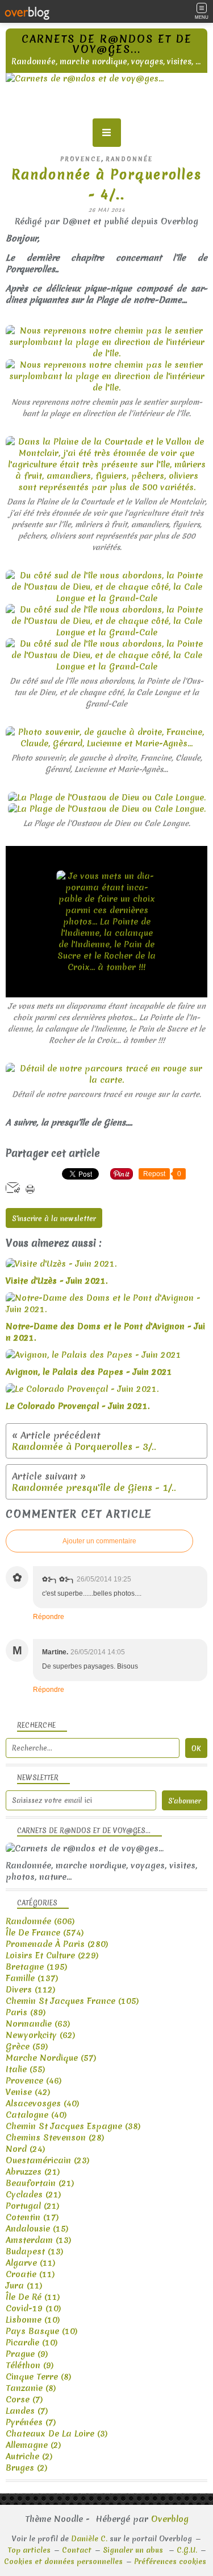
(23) (48, 2160)
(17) (32, 2217)
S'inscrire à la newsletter (54, 1219)
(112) (31, 1990)
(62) (41, 2035)
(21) (33, 2172)
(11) (31, 2263)
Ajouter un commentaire (99, 1541)
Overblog (170, 2519)
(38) (73, 2126)
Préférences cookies (170, 2561)
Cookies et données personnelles (63, 2561)
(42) (28, 2092)
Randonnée (129, 159)
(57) (51, 2058)
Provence (81, 159)
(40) (43, 2103)
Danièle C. (89, 2539)
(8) (39, 2377)
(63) (38, 2024)
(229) (52, 1955)
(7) (24, 2400)
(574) (45, 1933)
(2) (34, 2445)
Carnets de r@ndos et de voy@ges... (107, 44)
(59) (27, 2047)
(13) (39, 2240)
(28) (55, 2138)
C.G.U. (187, 2550)
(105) (72, 2001)
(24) (26, 2149)
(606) (40, 1921)
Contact (77, 2550)
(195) (37, 1967)
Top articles (29, 2550)
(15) (37, 2229)
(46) (34, 2081)
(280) (57, 1944)
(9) (27, 2354)
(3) (57, 2434)
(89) (26, 2012)
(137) (32, 1978)
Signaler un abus (134, 2550)
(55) (26, 2069)
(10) (34, 2308)
